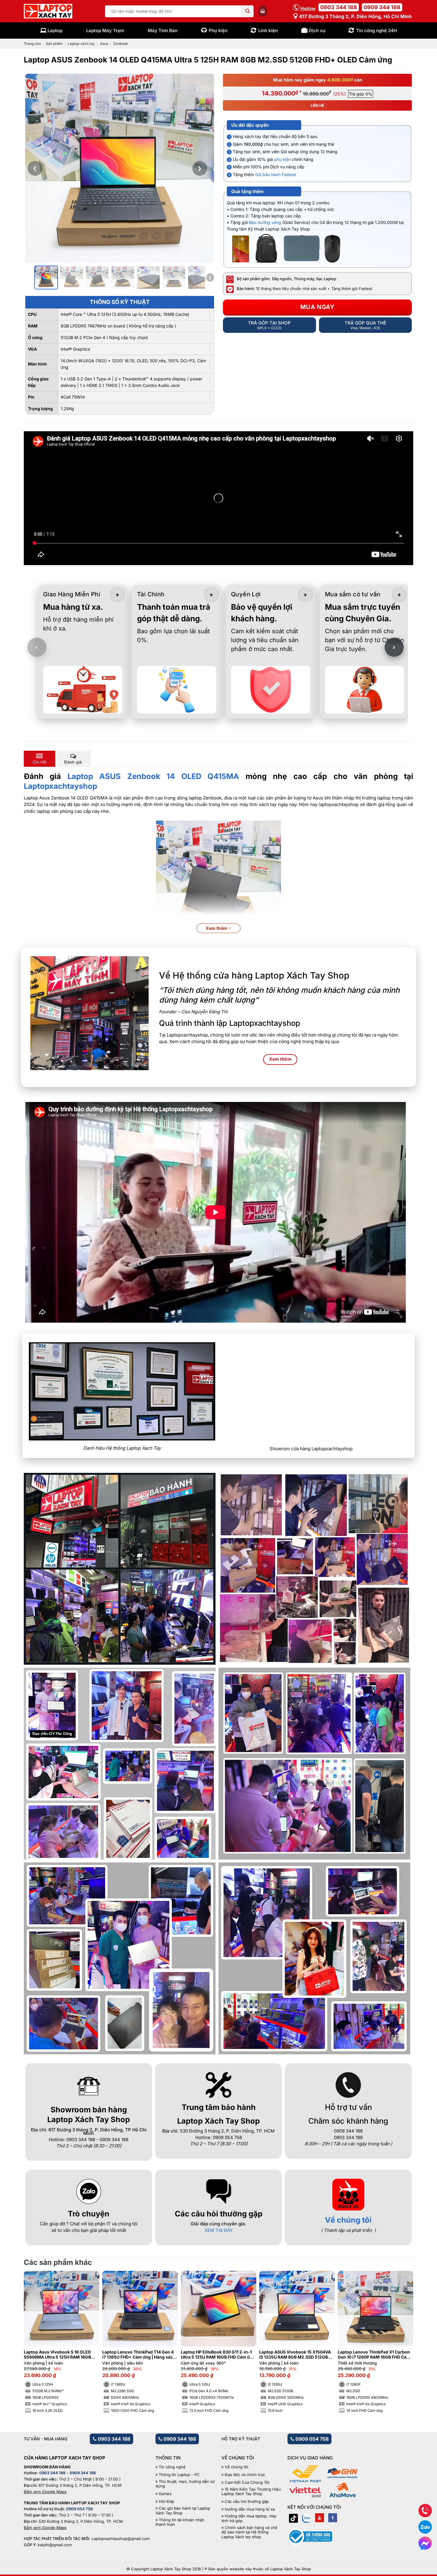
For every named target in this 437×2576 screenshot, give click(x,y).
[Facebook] (333, 2518)
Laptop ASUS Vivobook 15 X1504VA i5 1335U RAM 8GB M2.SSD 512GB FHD (295, 2355)
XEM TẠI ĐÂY (219, 2230)
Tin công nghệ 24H (377, 30)
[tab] (40, 759)
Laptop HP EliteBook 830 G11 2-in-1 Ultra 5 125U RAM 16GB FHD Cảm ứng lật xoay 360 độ (218, 2355)
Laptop (55, 30)
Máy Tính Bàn (163, 30)
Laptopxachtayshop (60, 786)
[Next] (399, 2327)
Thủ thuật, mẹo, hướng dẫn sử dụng (185, 2484)
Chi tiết (40, 762)
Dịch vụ (317, 30)
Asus (104, 44)
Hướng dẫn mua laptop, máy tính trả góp (249, 2518)
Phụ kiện (218, 30)
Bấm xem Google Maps (45, 2492)
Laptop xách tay (81, 44)
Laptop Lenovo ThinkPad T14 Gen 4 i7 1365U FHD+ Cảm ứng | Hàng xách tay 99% (139, 2355)
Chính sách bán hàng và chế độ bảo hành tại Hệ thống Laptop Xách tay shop (249, 2532)
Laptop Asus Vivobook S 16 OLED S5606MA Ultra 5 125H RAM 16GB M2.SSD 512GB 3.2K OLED (57, 2355)
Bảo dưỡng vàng (265, 222)
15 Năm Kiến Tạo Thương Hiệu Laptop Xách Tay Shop (251, 2492)
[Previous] (38, 2327)
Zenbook (121, 44)
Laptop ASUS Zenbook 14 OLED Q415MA (153, 776)
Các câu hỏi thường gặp (247, 2501)
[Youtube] (320, 2518)
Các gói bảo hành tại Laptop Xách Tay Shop (183, 2511)
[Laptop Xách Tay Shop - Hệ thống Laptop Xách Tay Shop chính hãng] (48, 11)
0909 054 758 (311, 2439)
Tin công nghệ (172, 2467)
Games (165, 2494)
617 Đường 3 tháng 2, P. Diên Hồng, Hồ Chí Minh (355, 16)
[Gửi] (248, 11)
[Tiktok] (293, 2518)
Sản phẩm (54, 44)
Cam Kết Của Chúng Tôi (247, 2482)
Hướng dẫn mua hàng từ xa (250, 2509)
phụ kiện (282, 159)
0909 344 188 (382, 7)
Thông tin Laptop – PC (179, 2475)
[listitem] (46, 277)
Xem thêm (217, 928)
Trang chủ (32, 44)
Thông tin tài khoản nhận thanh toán (180, 2522)
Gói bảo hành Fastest (276, 174)
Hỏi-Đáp (166, 2501)
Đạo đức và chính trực (245, 2475)
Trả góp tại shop (269, 325)
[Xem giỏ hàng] (263, 11)
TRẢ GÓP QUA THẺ (365, 325)
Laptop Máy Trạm (105, 30)
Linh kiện (268, 30)
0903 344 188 (339, 7)
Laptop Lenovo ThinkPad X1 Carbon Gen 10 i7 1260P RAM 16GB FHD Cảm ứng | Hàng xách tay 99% (374, 2355)
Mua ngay (317, 307)
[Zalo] (306, 2518)
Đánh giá (73, 762)
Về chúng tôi (348, 2220)
